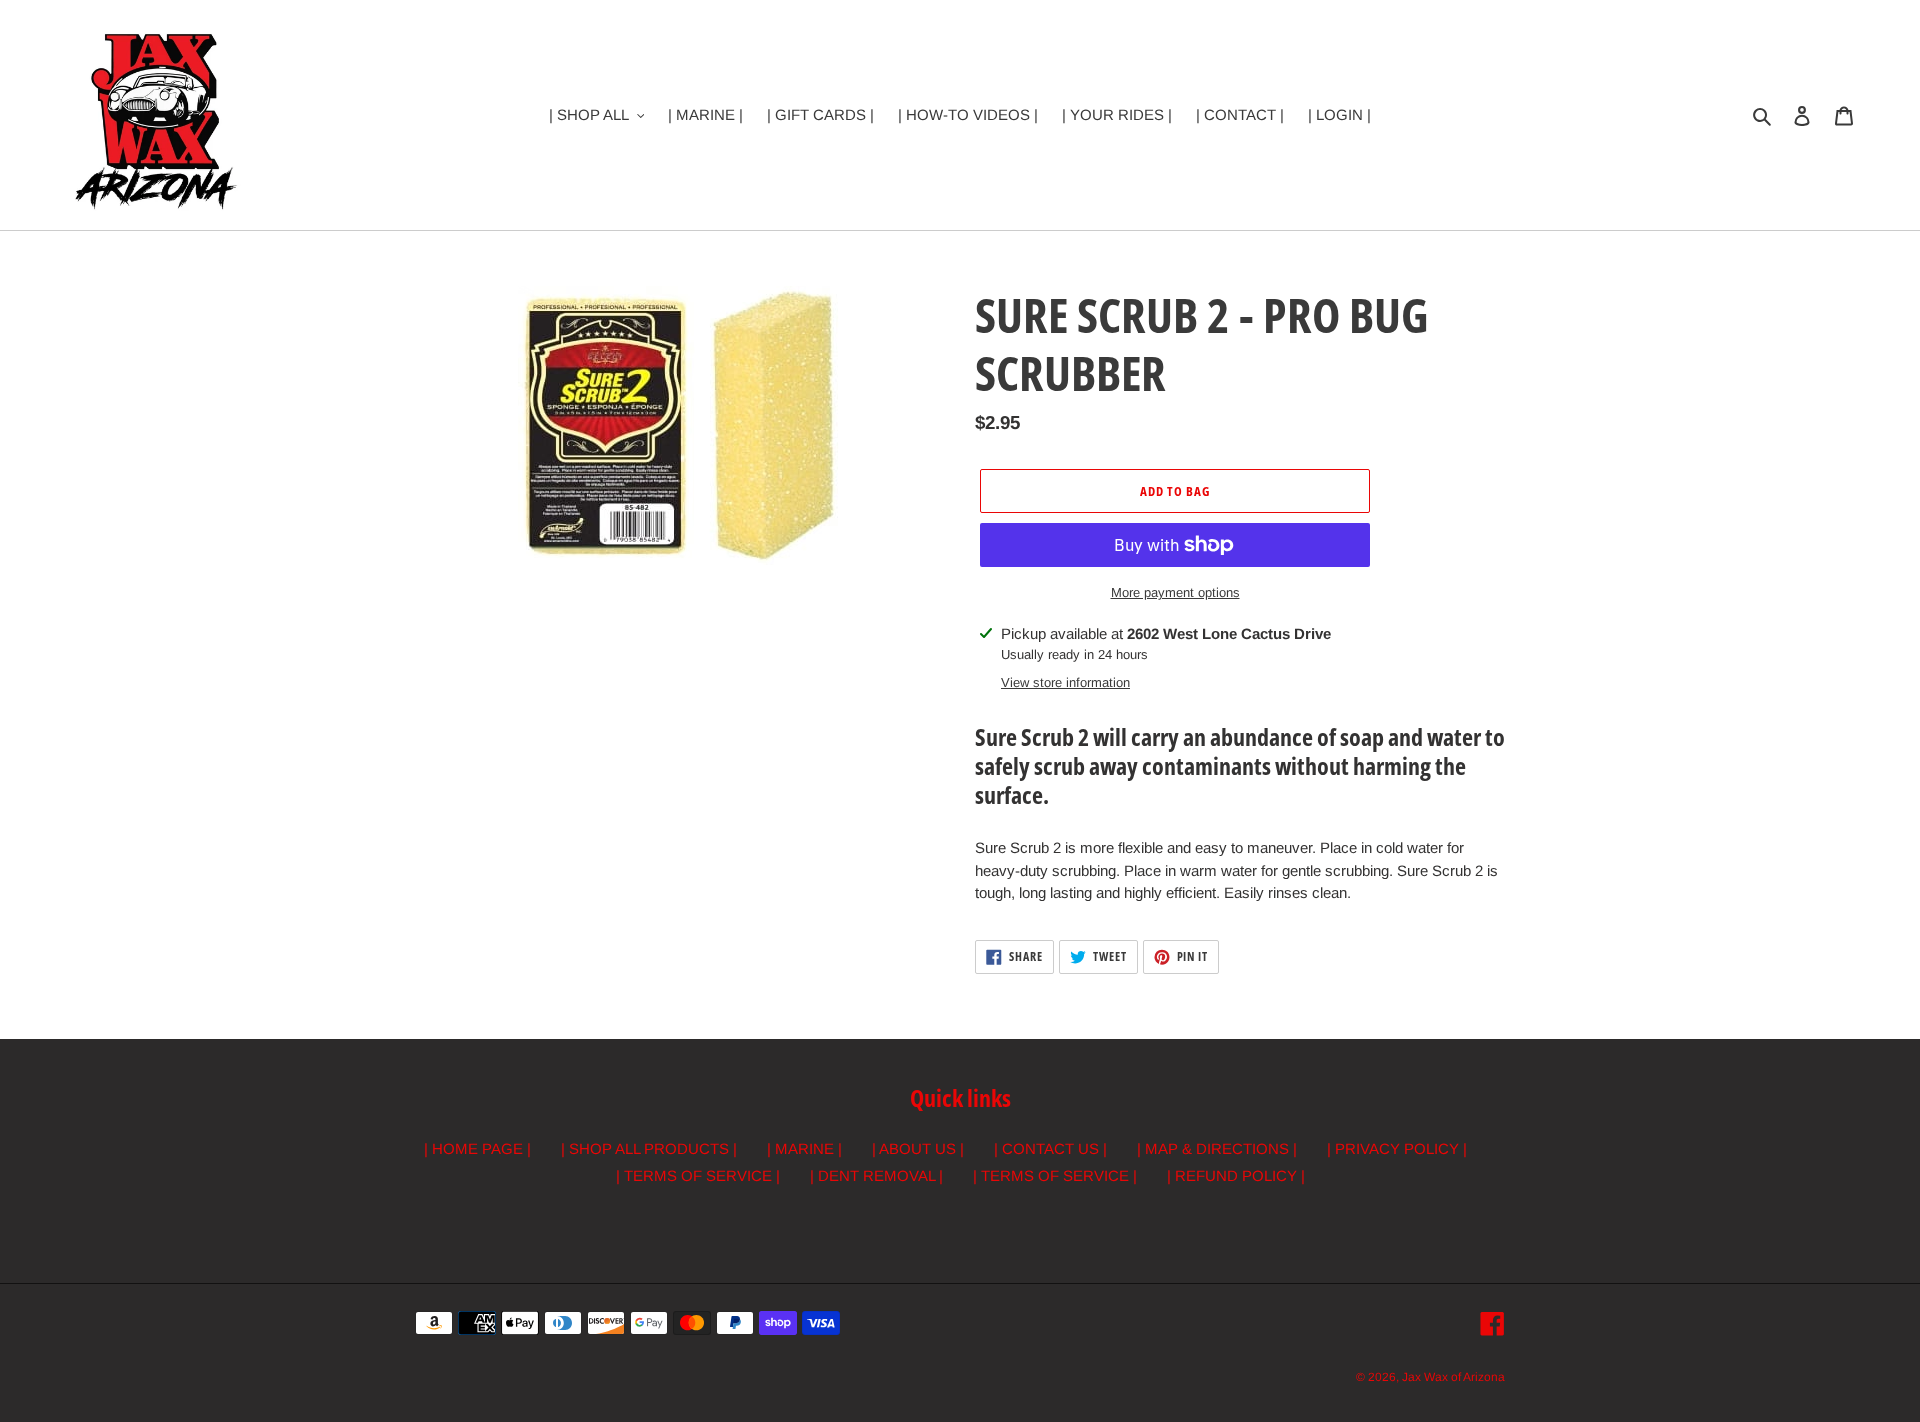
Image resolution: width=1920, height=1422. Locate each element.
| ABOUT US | (918, 1148)
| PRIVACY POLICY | (1397, 1148)
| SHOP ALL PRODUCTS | (649, 1148)
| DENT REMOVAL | (876, 1175)
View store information (1065, 682)
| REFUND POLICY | (1236, 1175)
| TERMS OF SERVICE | (698, 1175)
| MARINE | (804, 1148)
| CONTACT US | (1050, 1148)
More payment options (1175, 592)
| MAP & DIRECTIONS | (1217, 1148)
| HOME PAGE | (477, 1148)
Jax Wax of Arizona (1453, 1377)
